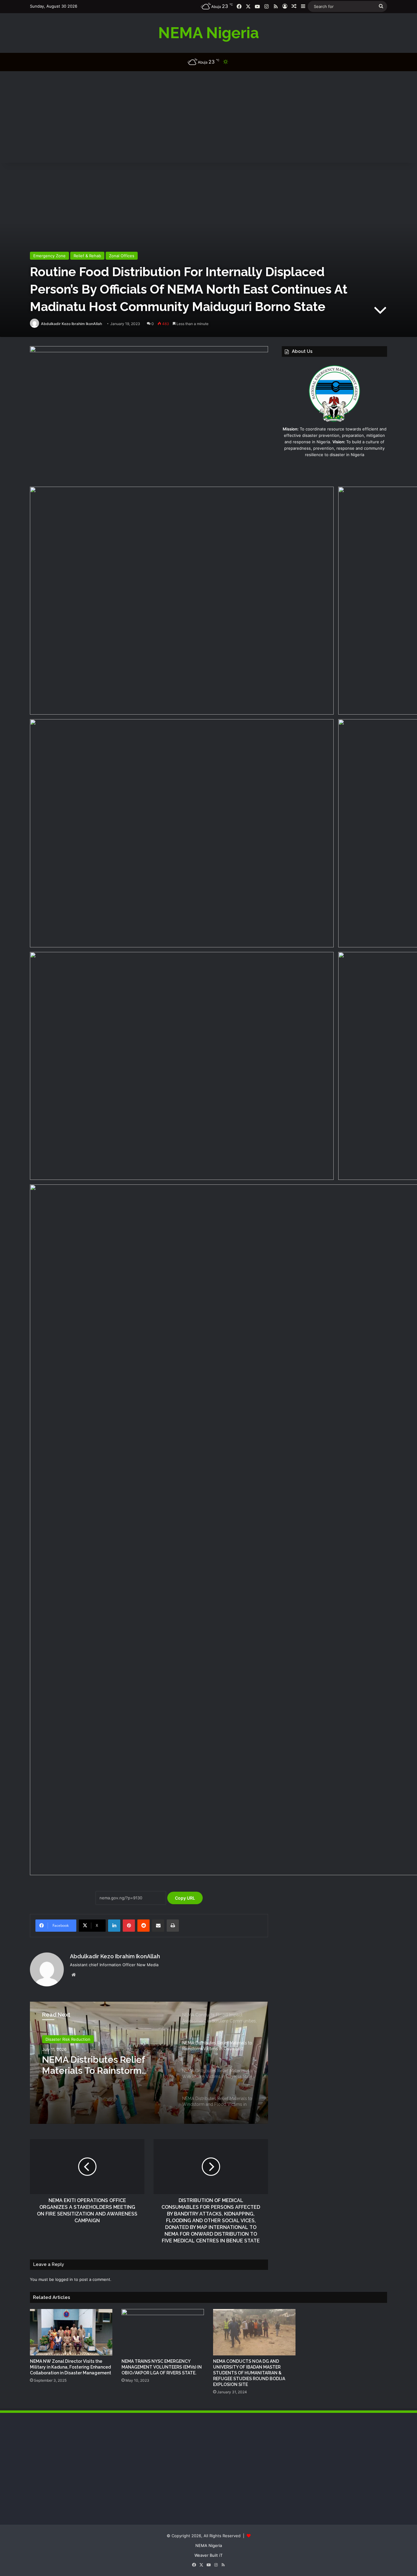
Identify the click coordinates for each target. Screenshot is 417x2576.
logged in (64, 2279)
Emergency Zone (49, 256)
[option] (149, 2063)
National (53, 2039)
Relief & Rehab (87, 256)
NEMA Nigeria (209, 2545)
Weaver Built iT (209, 2555)
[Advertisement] (209, 117)
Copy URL (185, 1898)
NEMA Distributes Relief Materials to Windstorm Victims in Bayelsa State (94, 2065)
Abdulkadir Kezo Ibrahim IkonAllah (71, 324)
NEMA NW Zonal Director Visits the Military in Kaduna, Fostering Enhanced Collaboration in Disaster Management (71, 2367)
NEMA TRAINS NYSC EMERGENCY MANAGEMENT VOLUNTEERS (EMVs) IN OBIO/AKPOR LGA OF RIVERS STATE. (162, 2367)
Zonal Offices (122, 256)
